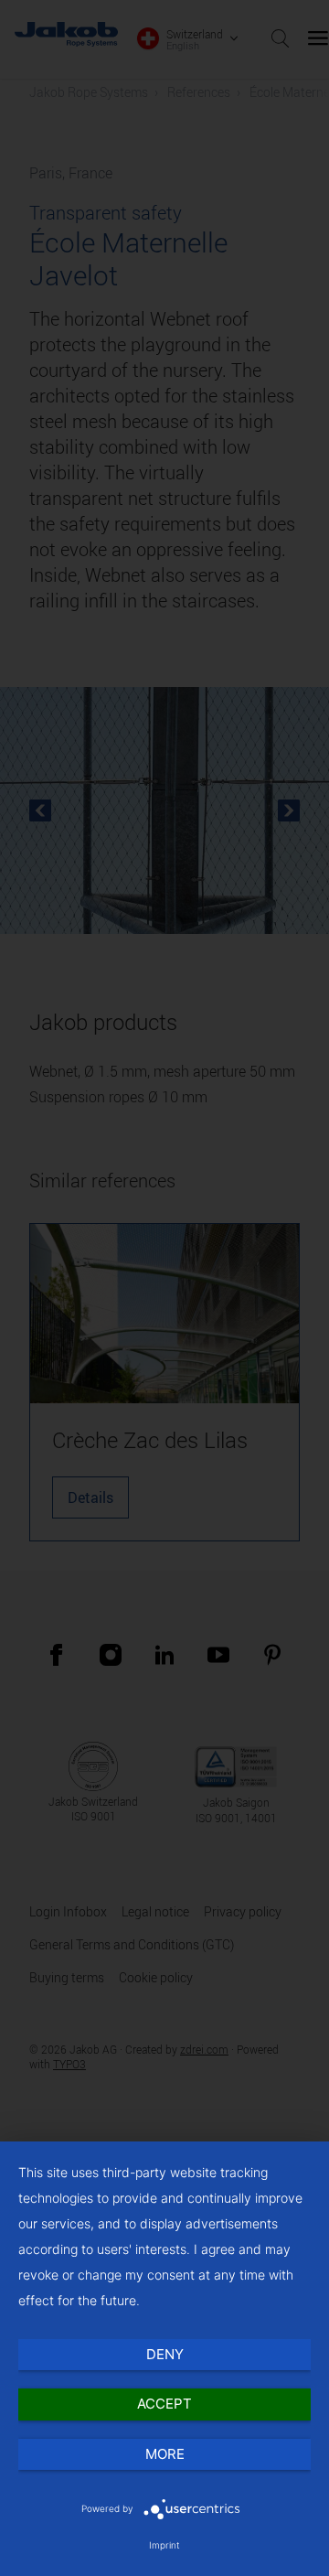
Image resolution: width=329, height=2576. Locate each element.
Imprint (164, 2545)
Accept (164, 2404)
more (165, 2454)
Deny (165, 2354)
